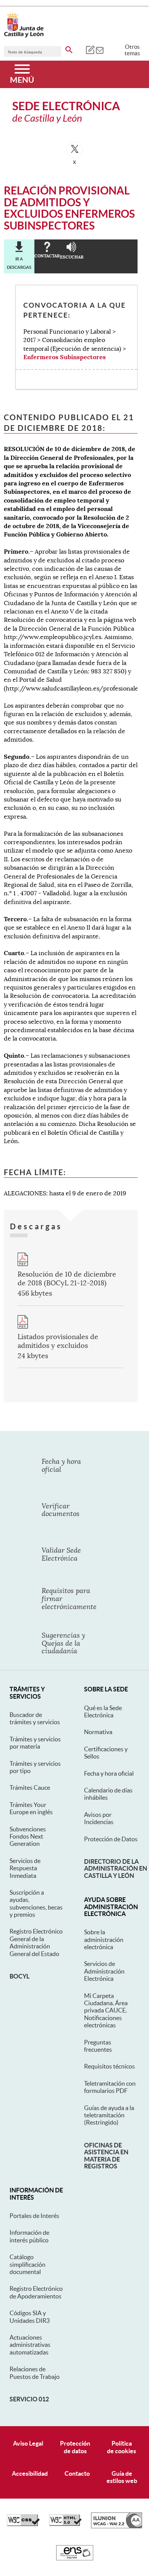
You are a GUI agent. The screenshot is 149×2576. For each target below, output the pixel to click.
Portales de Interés (34, 2216)
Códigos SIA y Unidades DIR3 (30, 2317)
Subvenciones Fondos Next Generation (28, 1836)
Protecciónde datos (75, 2447)
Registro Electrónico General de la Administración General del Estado (36, 1942)
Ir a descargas (19, 263)
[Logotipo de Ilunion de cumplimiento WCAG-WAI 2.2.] (117, 2526)
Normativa (98, 1732)
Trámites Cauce (30, 1787)
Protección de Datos (111, 1839)
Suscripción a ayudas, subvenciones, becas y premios (36, 1903)
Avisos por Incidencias (99, 1818)
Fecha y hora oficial (109, 1773)
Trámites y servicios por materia (35, 1743)
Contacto (77, 2473)
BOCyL (19, 1976)
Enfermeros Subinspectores (65, 357)
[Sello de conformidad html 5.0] (65, 2524)
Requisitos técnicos (109, 2066)
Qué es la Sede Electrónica (103, 1711)
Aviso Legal (28, 2443)
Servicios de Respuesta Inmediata (25, 1868)
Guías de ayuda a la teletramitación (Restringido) (109, 2115)
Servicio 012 (29, 2399)
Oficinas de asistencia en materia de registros (106, 2156)
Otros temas (132, 50)
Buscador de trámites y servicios (35, 1718)
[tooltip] (90, 50)
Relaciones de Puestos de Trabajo (35, 2373)
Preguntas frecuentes (98, 2046)
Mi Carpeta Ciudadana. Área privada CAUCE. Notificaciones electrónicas (106, 2011)
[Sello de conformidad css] (23, 2524)
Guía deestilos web (122, 2477)
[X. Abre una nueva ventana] (74, 150)
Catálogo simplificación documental (28, 2264)
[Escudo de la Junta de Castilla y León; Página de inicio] (24, 36)
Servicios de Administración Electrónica (104, 1971)
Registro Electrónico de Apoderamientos (36, 2292)
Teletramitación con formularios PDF (110, 2087)
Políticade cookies (121, 2447)
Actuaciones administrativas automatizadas (30, 2345)
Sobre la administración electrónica (104, 1939)
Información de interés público (29, 2236)
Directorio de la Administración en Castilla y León (116, 1869)
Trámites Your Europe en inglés (31, 1808)
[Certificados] (75, 2558)
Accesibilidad (30, 2473)
